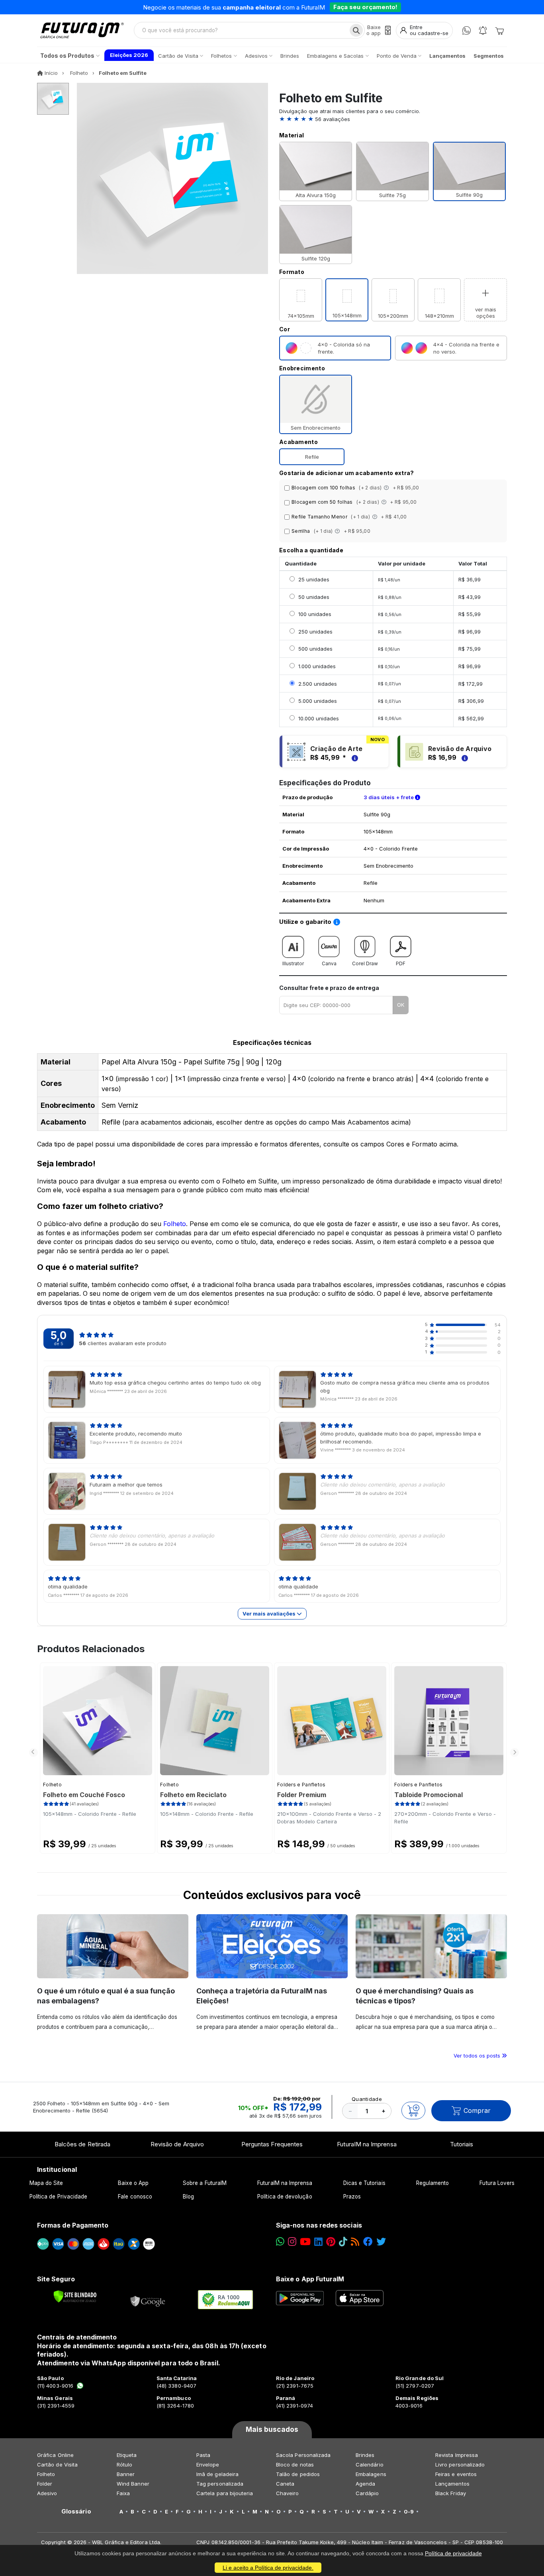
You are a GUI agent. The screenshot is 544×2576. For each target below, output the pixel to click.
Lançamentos (452, 2484)
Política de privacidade (453, 2553)
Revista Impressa (457, 2455)
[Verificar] (75, 2296)
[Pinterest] (331, 2242)
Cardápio (367, 2493)
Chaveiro (288, 2493)
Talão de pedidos (298, 2474)
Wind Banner (133, 2484)
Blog (188, 2197)
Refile (312, 457)
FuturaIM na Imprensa (367, 2144)
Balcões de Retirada (82, 2144)
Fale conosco (135, 2197)
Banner (126, 2474)
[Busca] (356, 30)
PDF (401, 963)
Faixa (123, 2493)
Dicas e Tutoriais (364, 2183)
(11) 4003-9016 (55, 2386)
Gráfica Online (55, 2455)
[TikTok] (343, 2242)
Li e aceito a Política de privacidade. (268, 2568)
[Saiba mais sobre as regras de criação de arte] (354, 757)
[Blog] (355, 2242)
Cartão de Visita (57, 2465)
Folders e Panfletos (301, 1785)
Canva (329, 963)
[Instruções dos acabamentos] (387, 488)
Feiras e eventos (456, 2474)
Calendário (370, 2465)
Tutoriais (462, 2144)
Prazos (352, 2197)
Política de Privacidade (59, 2197)
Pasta (203, 2455)
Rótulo (124, 2465)
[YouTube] (305, 2242)
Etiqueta (127, 2455)
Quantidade (367, 2099)
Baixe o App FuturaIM (310, 2279)
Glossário (76, 2511)
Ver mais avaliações (270, 1614)
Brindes (365, 2455)
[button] (393, 119)
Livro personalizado (460, 2465)
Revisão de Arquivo (177, 2144)
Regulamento (433, 2183)
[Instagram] (292, 2242)
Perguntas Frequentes (272, 2144)
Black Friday (451, 2493)
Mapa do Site (46, 2183)
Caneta (285, 2484)
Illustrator (293, 963)
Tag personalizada (220, 2484)
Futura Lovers (497, 2183)
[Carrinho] (499, 30)
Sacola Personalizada (303, 2455)
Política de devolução (285, 2197)
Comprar (477, 2110)
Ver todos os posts (478, 2056)
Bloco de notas (295, 2465)
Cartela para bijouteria (225, 2493)
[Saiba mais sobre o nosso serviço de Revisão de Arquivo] (464, 757)
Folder (45, 2484)
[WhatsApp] (467, 30)
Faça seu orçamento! (365, 7)
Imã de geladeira (217, 2474)
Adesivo (47, 2493)
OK (401, 1005)
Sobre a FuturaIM (205, 2183)
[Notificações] (483, 30)
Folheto (175, 1224)
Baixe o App (133, 2183)
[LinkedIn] (318, 2242)
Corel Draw (365, 963)
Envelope (208, 2465)
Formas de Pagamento (73, 2225)
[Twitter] (381, 2242)
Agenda (365, 2484)
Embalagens (371, 2474)
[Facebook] (368, 2242)
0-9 (409, 2511)
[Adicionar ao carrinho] (413, 2110)
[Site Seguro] (148, 2300)
